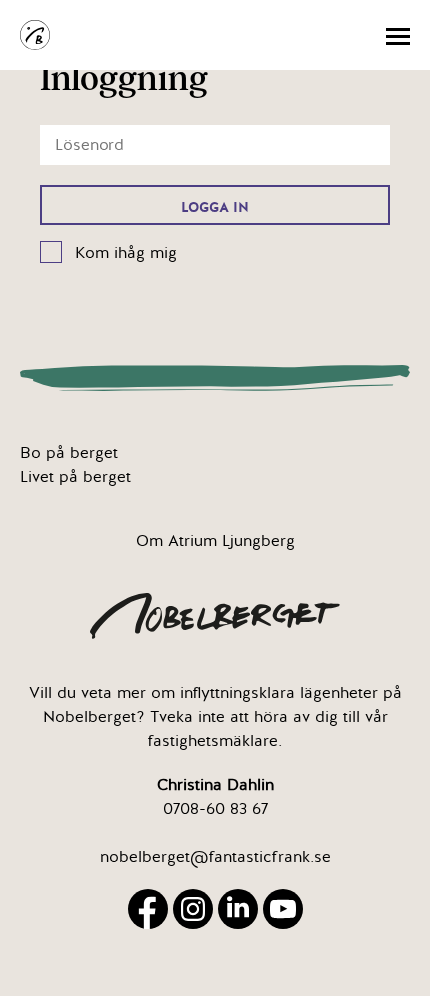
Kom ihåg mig (126, 253)
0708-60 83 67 (215, 809)
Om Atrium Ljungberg (215, 541)
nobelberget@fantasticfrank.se (215, 857)
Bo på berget (69, 453)
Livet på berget (75, 477)
